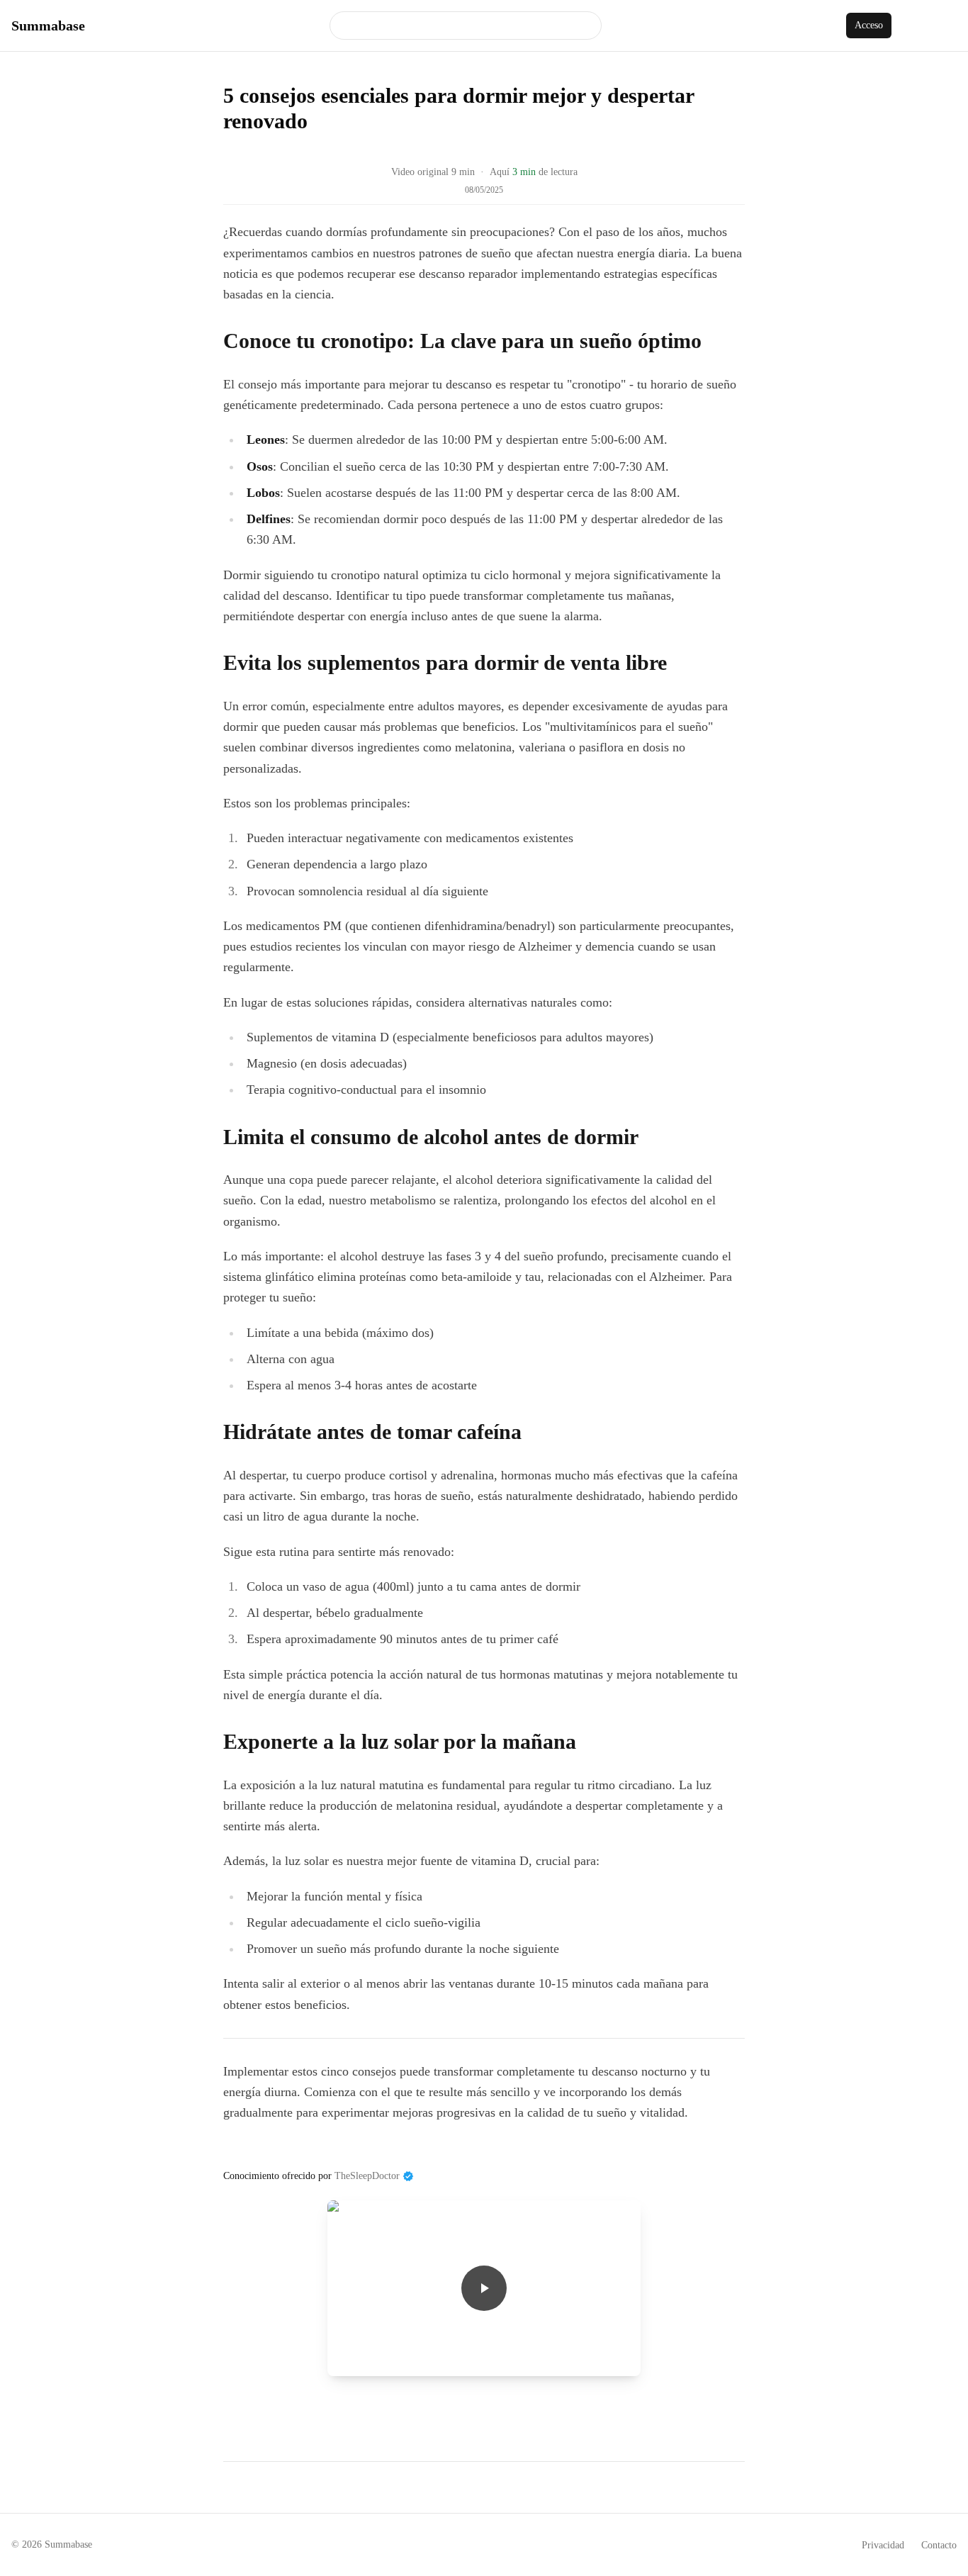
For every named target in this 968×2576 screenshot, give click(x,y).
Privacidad (883, 2545)
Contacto (939, 2545)
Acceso (869, 25)
